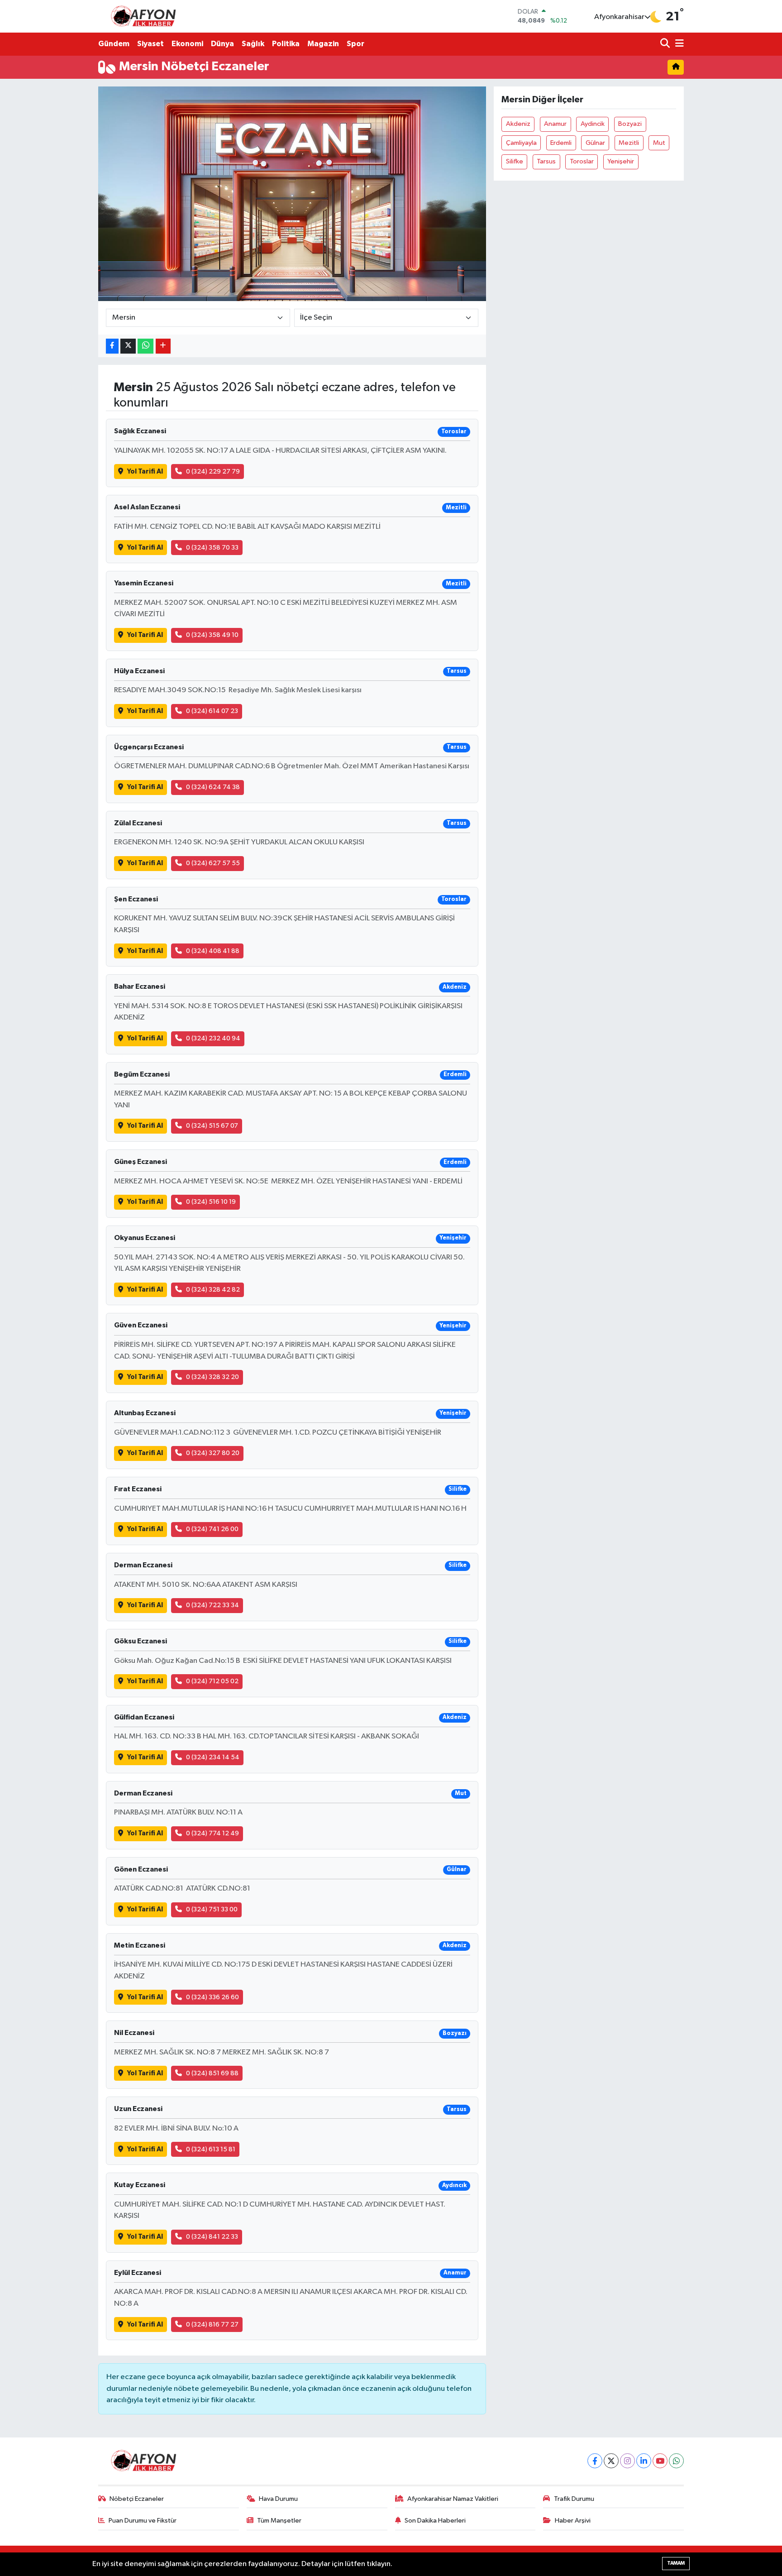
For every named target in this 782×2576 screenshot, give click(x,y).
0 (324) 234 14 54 (213, 1757)
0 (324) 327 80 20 (213, 1453)
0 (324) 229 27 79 (213, 472)
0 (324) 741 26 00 (212, 1529)
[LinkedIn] (644, 2461)
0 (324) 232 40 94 (213, 1038)
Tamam (676, 2563)
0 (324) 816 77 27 (212, 2325)
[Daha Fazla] (163, 346)
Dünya (222, 44)
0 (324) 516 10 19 (211, 1202)
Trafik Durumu (574, 2499)
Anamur (555, 124)
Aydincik (593, 124)
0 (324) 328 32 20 (212, 1377)
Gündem (114, 44)
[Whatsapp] (676, 2461)
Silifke (515, 161)
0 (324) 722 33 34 (212, 1605)
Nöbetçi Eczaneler (137, 2499)
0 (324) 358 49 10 (212, 635)
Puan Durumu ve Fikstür (143, 2521)
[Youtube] (660, 2461)
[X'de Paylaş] (128, 346)
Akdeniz (518, 124)
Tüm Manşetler (279, 2521)
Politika (286, 44)
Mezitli (629, 143)
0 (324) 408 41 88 (213, 951)
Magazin (323, 44)
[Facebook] (595, 2461)
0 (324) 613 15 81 (211, 2149)
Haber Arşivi (573, 2521)
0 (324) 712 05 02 (212, 1681)
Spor (355, 44)
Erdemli (561, 143)
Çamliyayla (521, 143)
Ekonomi (187, 44)
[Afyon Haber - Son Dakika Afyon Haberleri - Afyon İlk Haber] (146, 16)
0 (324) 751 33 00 (212, 1909)
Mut (659, 143)
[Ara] (666, 44)
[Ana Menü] (678, 44)
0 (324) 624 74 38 (213, 787)
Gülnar (595, 143)
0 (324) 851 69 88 (212, 2073)
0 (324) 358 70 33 (212, 548)
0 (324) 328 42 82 (213, 1290)
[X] (611, 2461)
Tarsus (546, 161)
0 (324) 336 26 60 (212, 1997)
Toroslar (582, 161)
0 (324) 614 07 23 (212, 711)
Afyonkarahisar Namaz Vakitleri (453, 2499)
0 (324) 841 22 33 (212, 2237)
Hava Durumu (278, 2499)
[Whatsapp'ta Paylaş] (145, 346)
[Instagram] (627, 2461)
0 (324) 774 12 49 (212, 1833)
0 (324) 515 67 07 (212, 1126)
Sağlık (253, 44)
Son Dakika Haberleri (435, 2521)
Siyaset (150, 44)
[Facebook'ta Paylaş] (112, 346)
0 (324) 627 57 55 (213, 863)
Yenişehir (621, 161)
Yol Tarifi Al (145, 472)
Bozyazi (630, 124)
